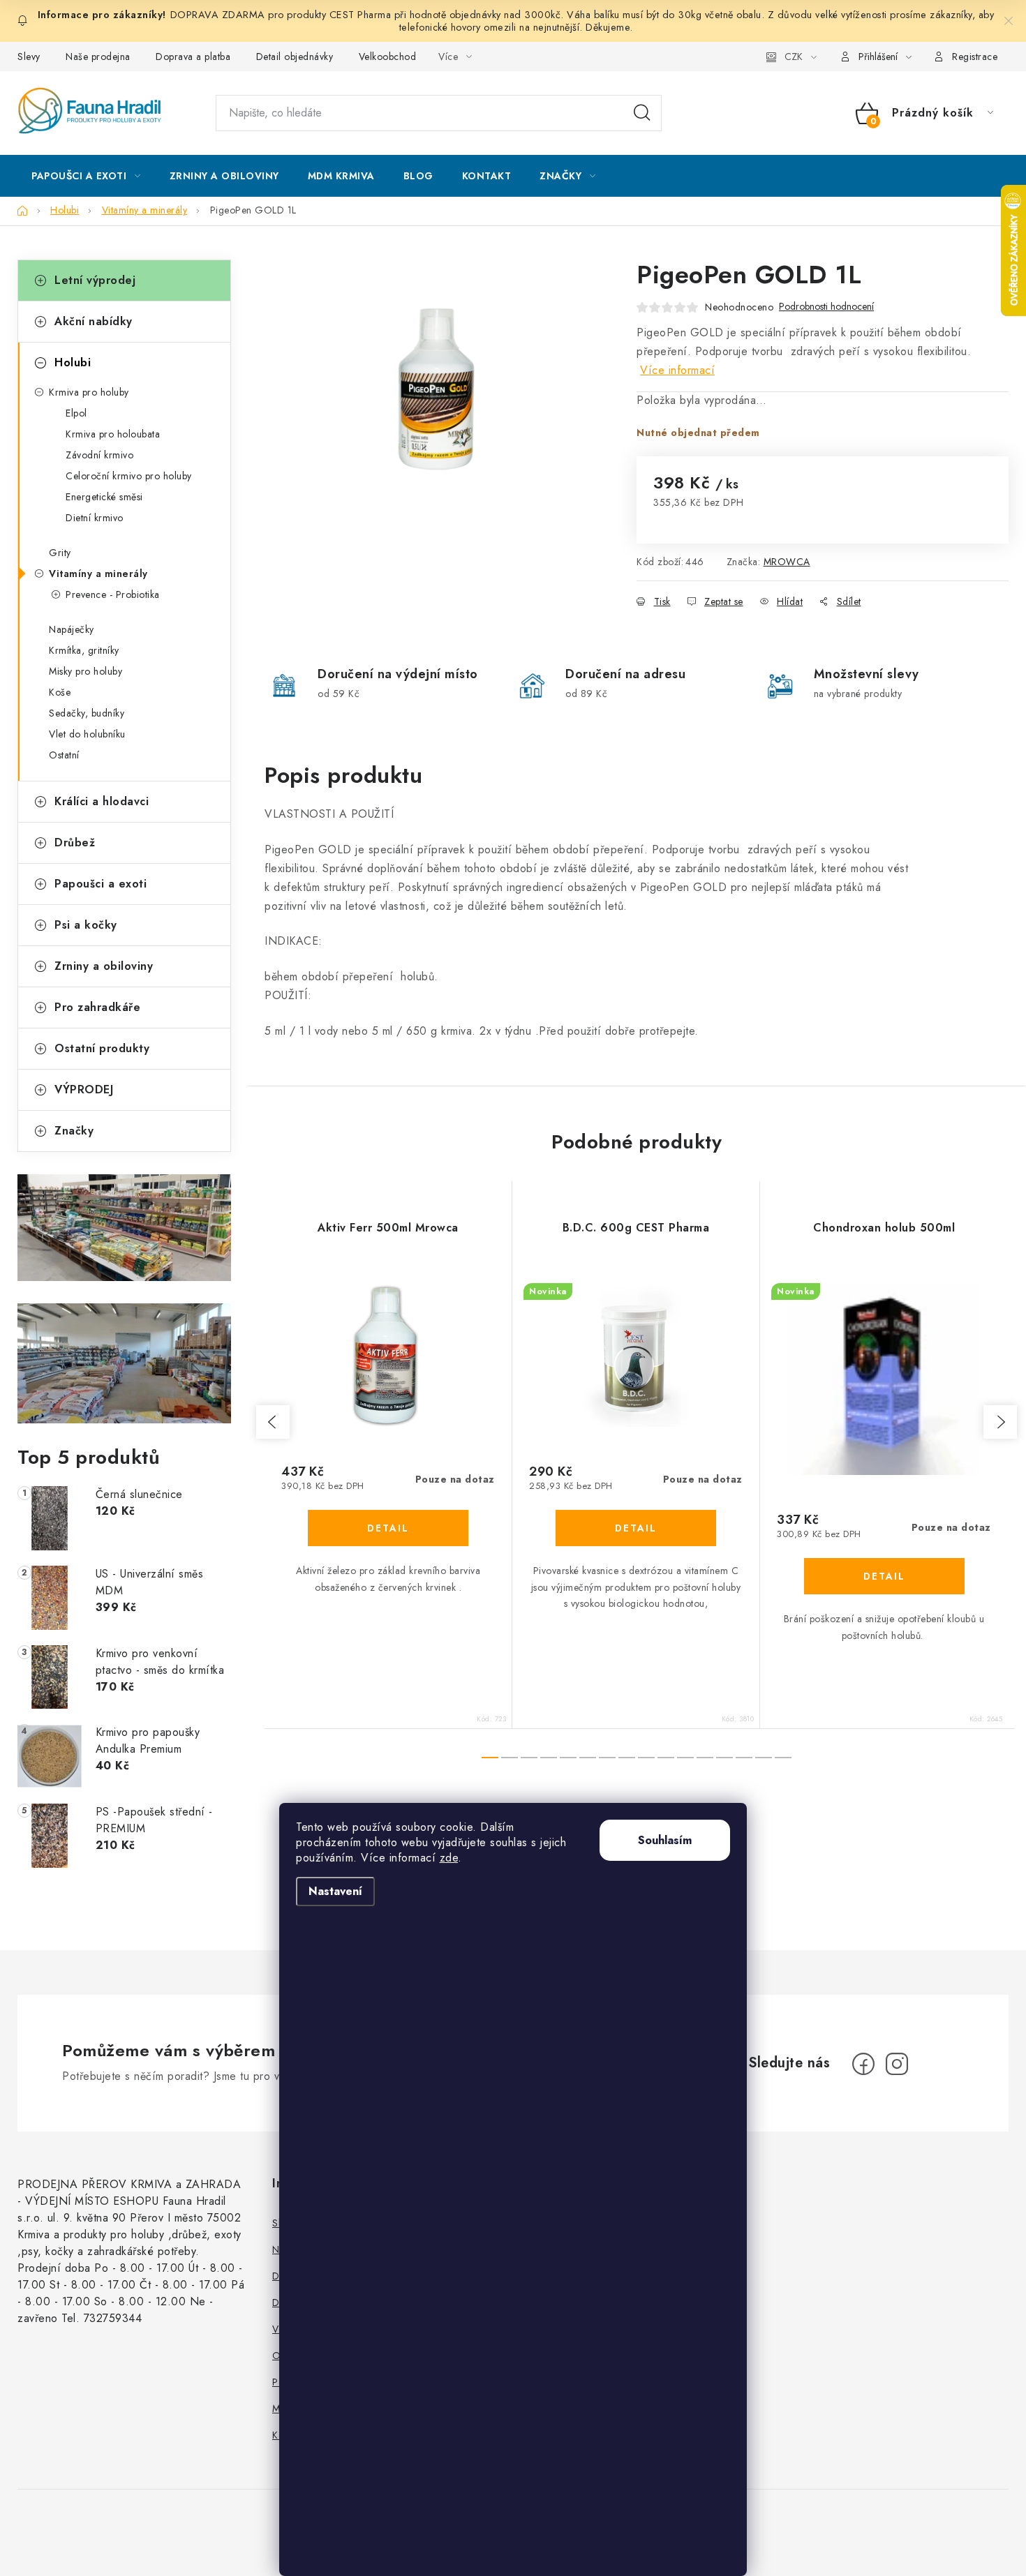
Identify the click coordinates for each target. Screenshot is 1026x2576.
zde (449, 1858)
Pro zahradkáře (97, 1007)
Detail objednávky (295, 57)
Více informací (677, 370)
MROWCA (787, 562)
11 (705, 1758)
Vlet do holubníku (87, 734)
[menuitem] (86, 176)
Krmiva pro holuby (89, 392)
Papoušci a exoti (101, 884)
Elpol (76, 413)
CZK (794, 57)
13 (744, 1758)
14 (764, 1758)
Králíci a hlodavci (102, 801)
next (1000, 1422)
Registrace (975, 57)
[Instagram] (897, 2064)
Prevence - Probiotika (113, 594)
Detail (388, 1528)
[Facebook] (863, 2064)
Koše (60, 692)
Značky (74, 1131)
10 (685, 1758)
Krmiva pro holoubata (113, 434)
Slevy (29, 57)
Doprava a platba (193, 57)
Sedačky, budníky (87, 713)
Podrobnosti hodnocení (826, 307)
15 (783, 1758)
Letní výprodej (95, 280)
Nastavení (335, 1891)
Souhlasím (665, 1840)
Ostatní (64, 755)
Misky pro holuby (85, 671)
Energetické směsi (104, 497)
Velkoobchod (388, 57)
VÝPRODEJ (84, 1089)
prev (273, 1422)
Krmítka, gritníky (84, 650)
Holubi (73, 362)
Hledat (642, 113)
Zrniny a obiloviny (104, 966)
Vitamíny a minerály (98, 574)
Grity (60, 553)
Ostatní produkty (102, 1048)
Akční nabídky (94, 321)
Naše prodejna (98, 57)
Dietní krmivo (95, 518)
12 (724, 1758)
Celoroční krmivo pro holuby (129, 476)
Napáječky (72, 629)
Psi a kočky (86, 925)
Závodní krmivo (99, 455)
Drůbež (75, 843)
